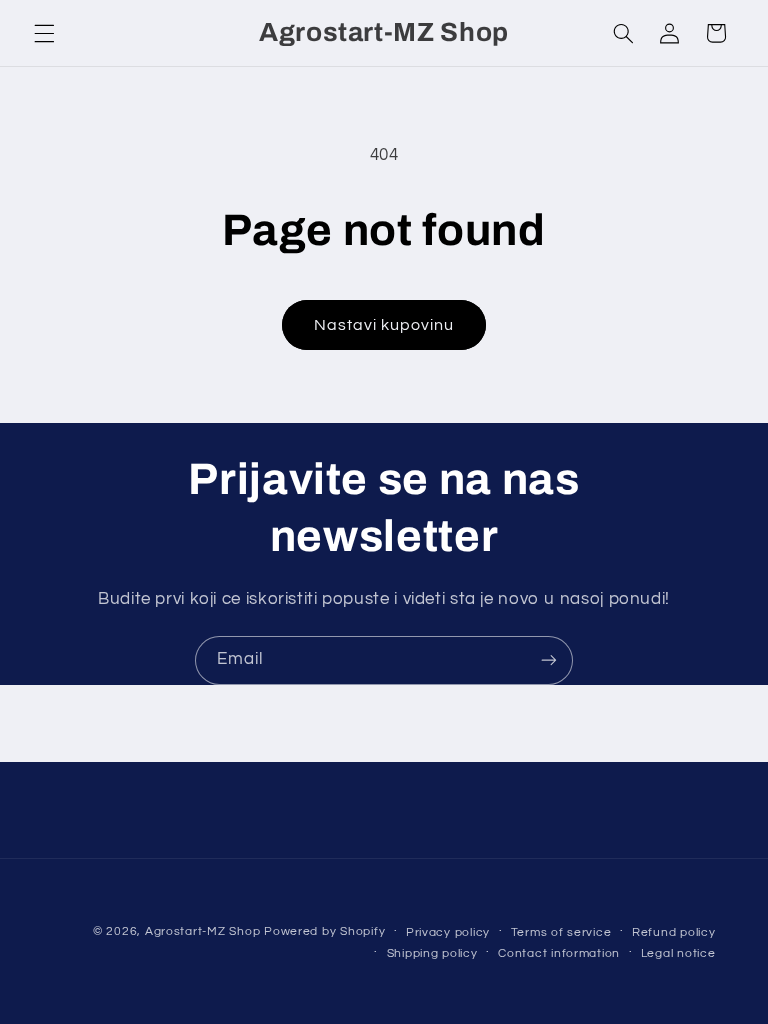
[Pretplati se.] (549, 660)
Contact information (559, 953)
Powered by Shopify (324, 931)
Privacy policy (448, 932)
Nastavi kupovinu (384, 325)
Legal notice (678, 953)
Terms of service (561, 932)
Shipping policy (432, 953)
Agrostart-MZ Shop (203, 931)
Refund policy (674, 932)
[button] (44, 33)
